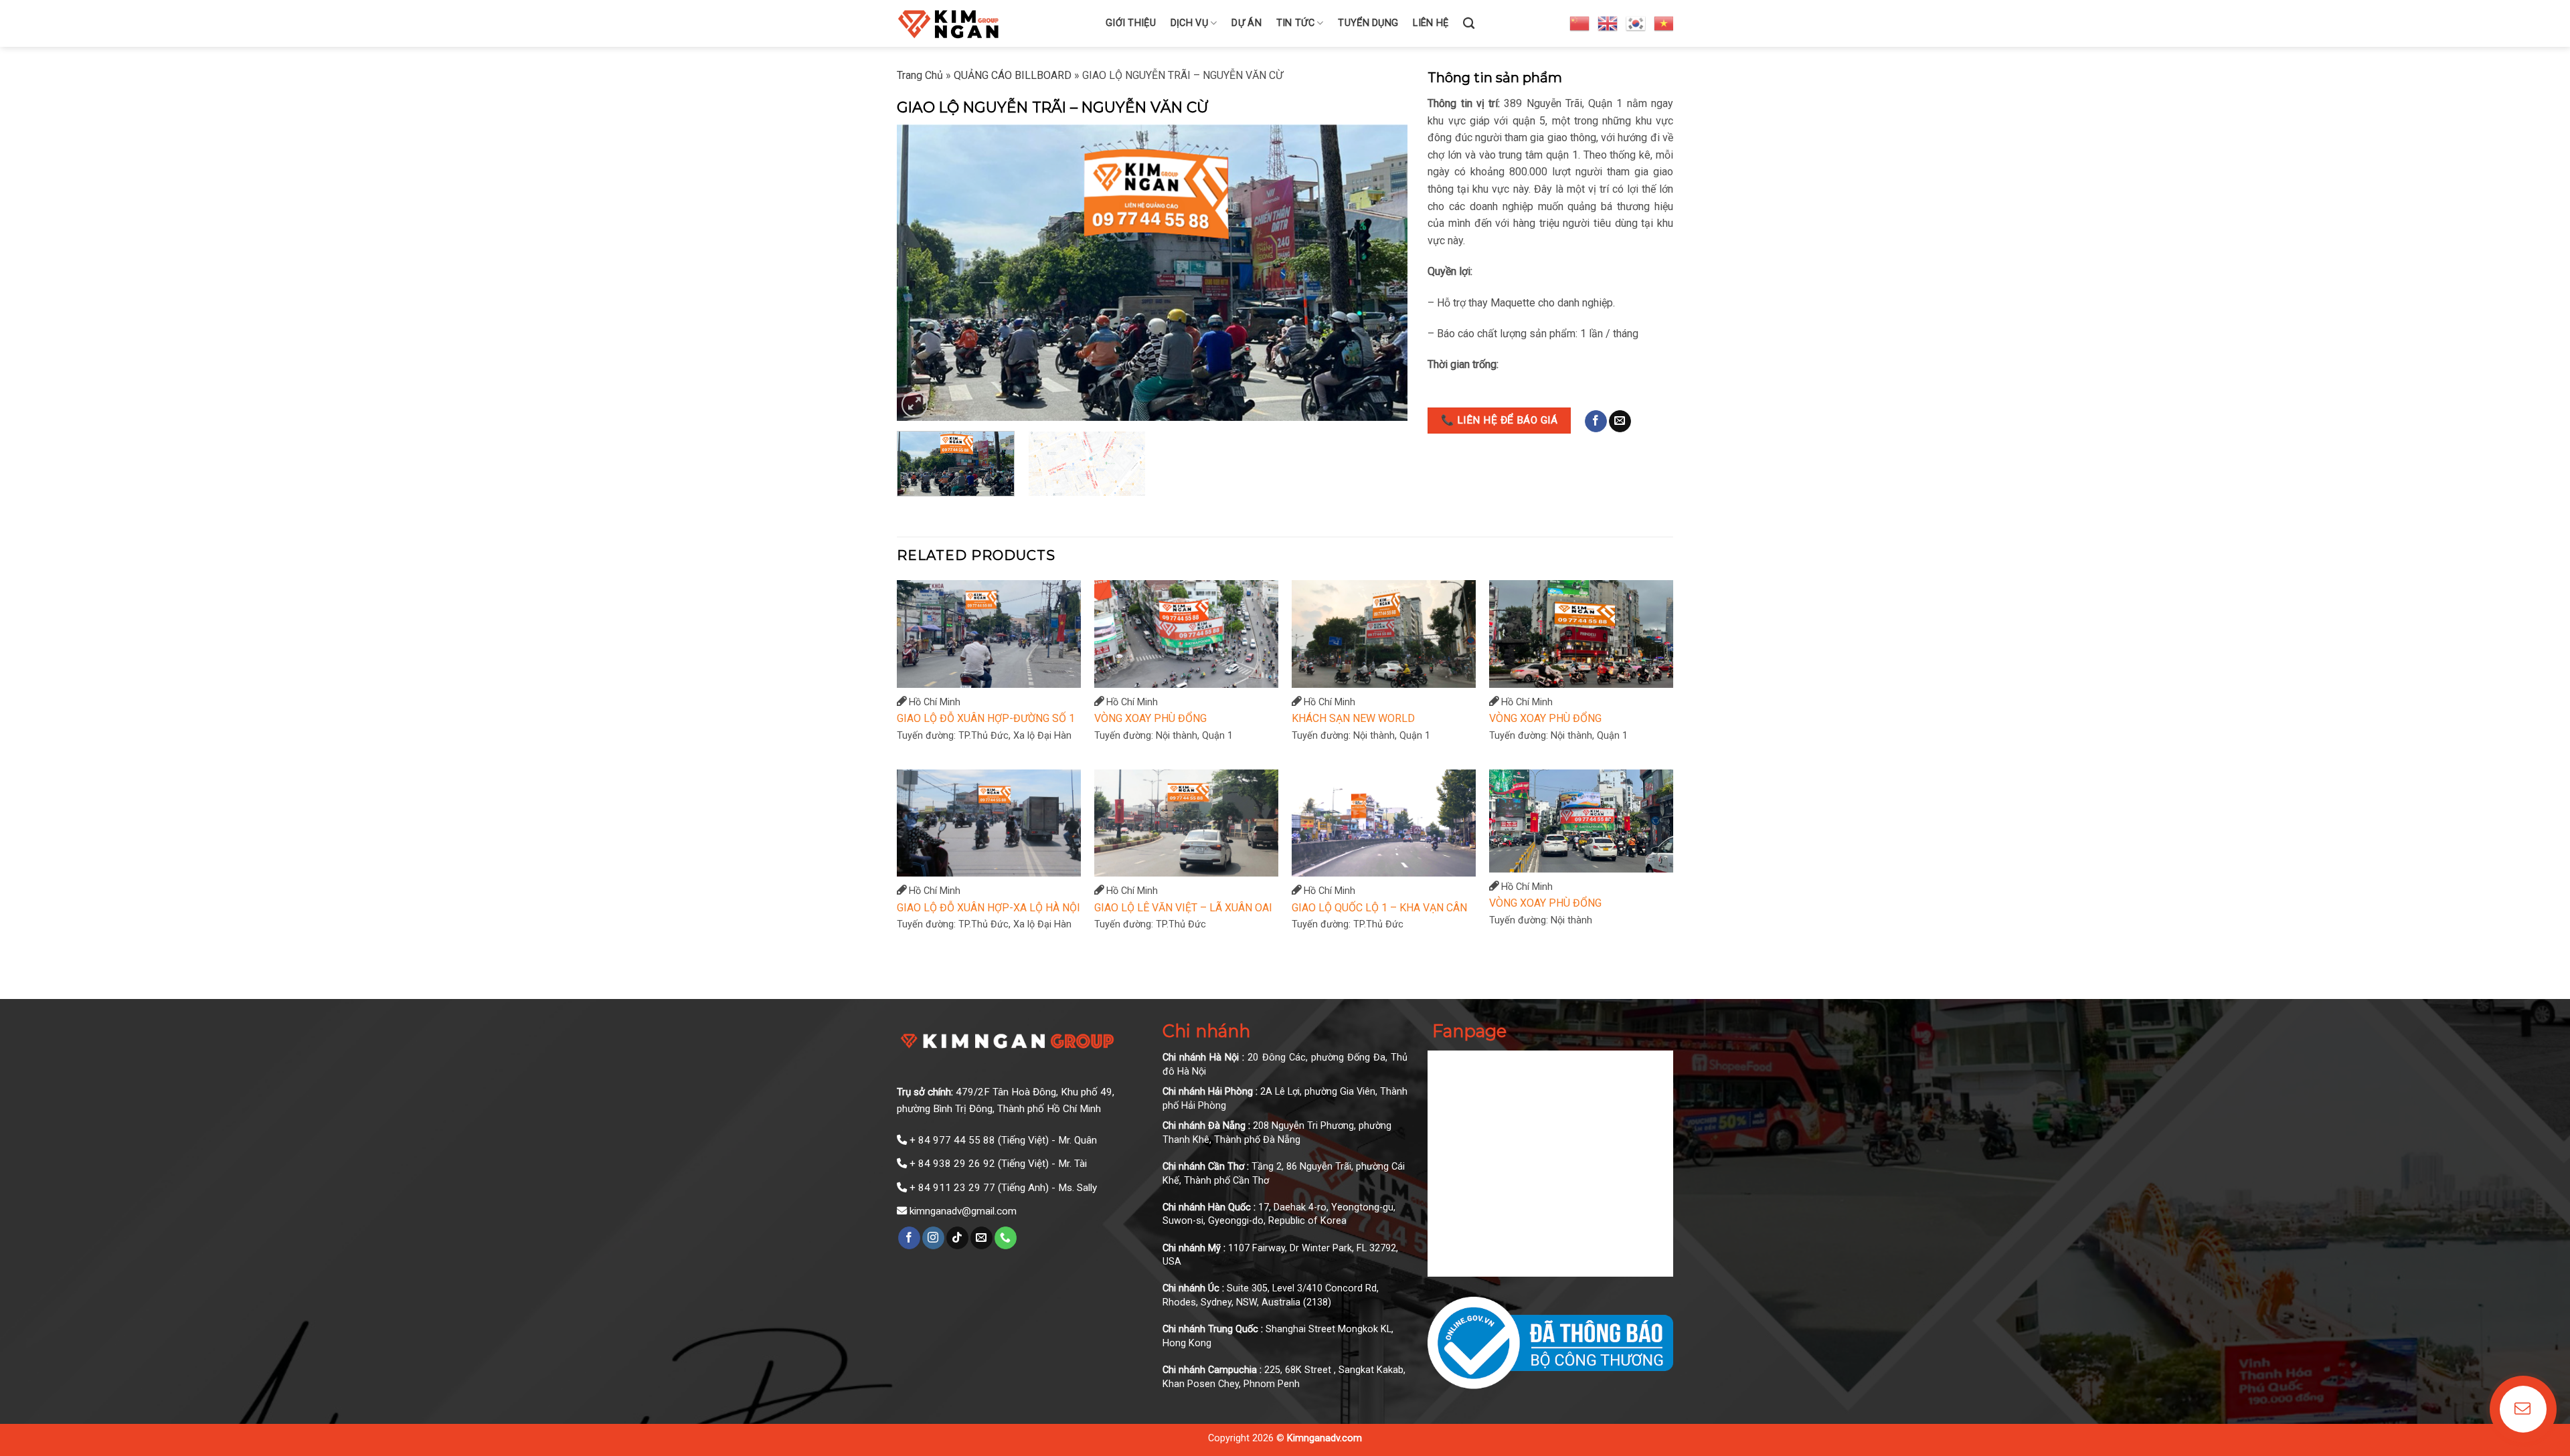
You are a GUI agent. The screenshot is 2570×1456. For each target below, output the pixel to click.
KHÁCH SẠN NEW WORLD (1353, 718)
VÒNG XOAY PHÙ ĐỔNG (1150, 718)
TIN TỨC (1295, 23)
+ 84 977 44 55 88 (952, 1140)
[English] (1608, 23)
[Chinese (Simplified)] (1580, 23)
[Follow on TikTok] (957, 1238)
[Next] (1381, 273)
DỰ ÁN (1246, 23)
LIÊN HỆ (1431, 23)
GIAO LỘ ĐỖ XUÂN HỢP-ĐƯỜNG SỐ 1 (986, 718)
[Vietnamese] (1664, 23)
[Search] (1469, 24)
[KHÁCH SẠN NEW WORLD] (1384, 634)
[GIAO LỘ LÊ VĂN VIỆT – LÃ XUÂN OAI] (1186, 823)
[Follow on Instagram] (933, 1238)
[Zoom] (915, 404)
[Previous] (924, 273)
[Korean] (1636, 23)
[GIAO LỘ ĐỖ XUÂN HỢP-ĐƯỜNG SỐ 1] (989, 634)
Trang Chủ (920, 75)
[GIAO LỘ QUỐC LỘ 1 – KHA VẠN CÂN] (1384, 823)
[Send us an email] (1620, 422)
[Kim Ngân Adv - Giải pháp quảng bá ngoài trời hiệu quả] (991, 23)
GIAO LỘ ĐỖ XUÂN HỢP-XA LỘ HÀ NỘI (989, 908)
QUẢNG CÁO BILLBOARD (1013, 75)
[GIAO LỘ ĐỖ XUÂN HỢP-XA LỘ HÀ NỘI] (989, 823)
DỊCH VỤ (1189, 23)
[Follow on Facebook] (1596, 422)
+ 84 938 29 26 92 (952, 1164)
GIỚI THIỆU (1131, 23)
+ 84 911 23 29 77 (952, 1188)
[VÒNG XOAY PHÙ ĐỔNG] (1186, 634)
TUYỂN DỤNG (1368, 23)
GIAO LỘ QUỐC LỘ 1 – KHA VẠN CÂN (1379, 908)
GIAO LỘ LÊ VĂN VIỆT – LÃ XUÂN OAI (1183, 908)
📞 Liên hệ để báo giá (1499, 420)
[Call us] (1006, 1238)
